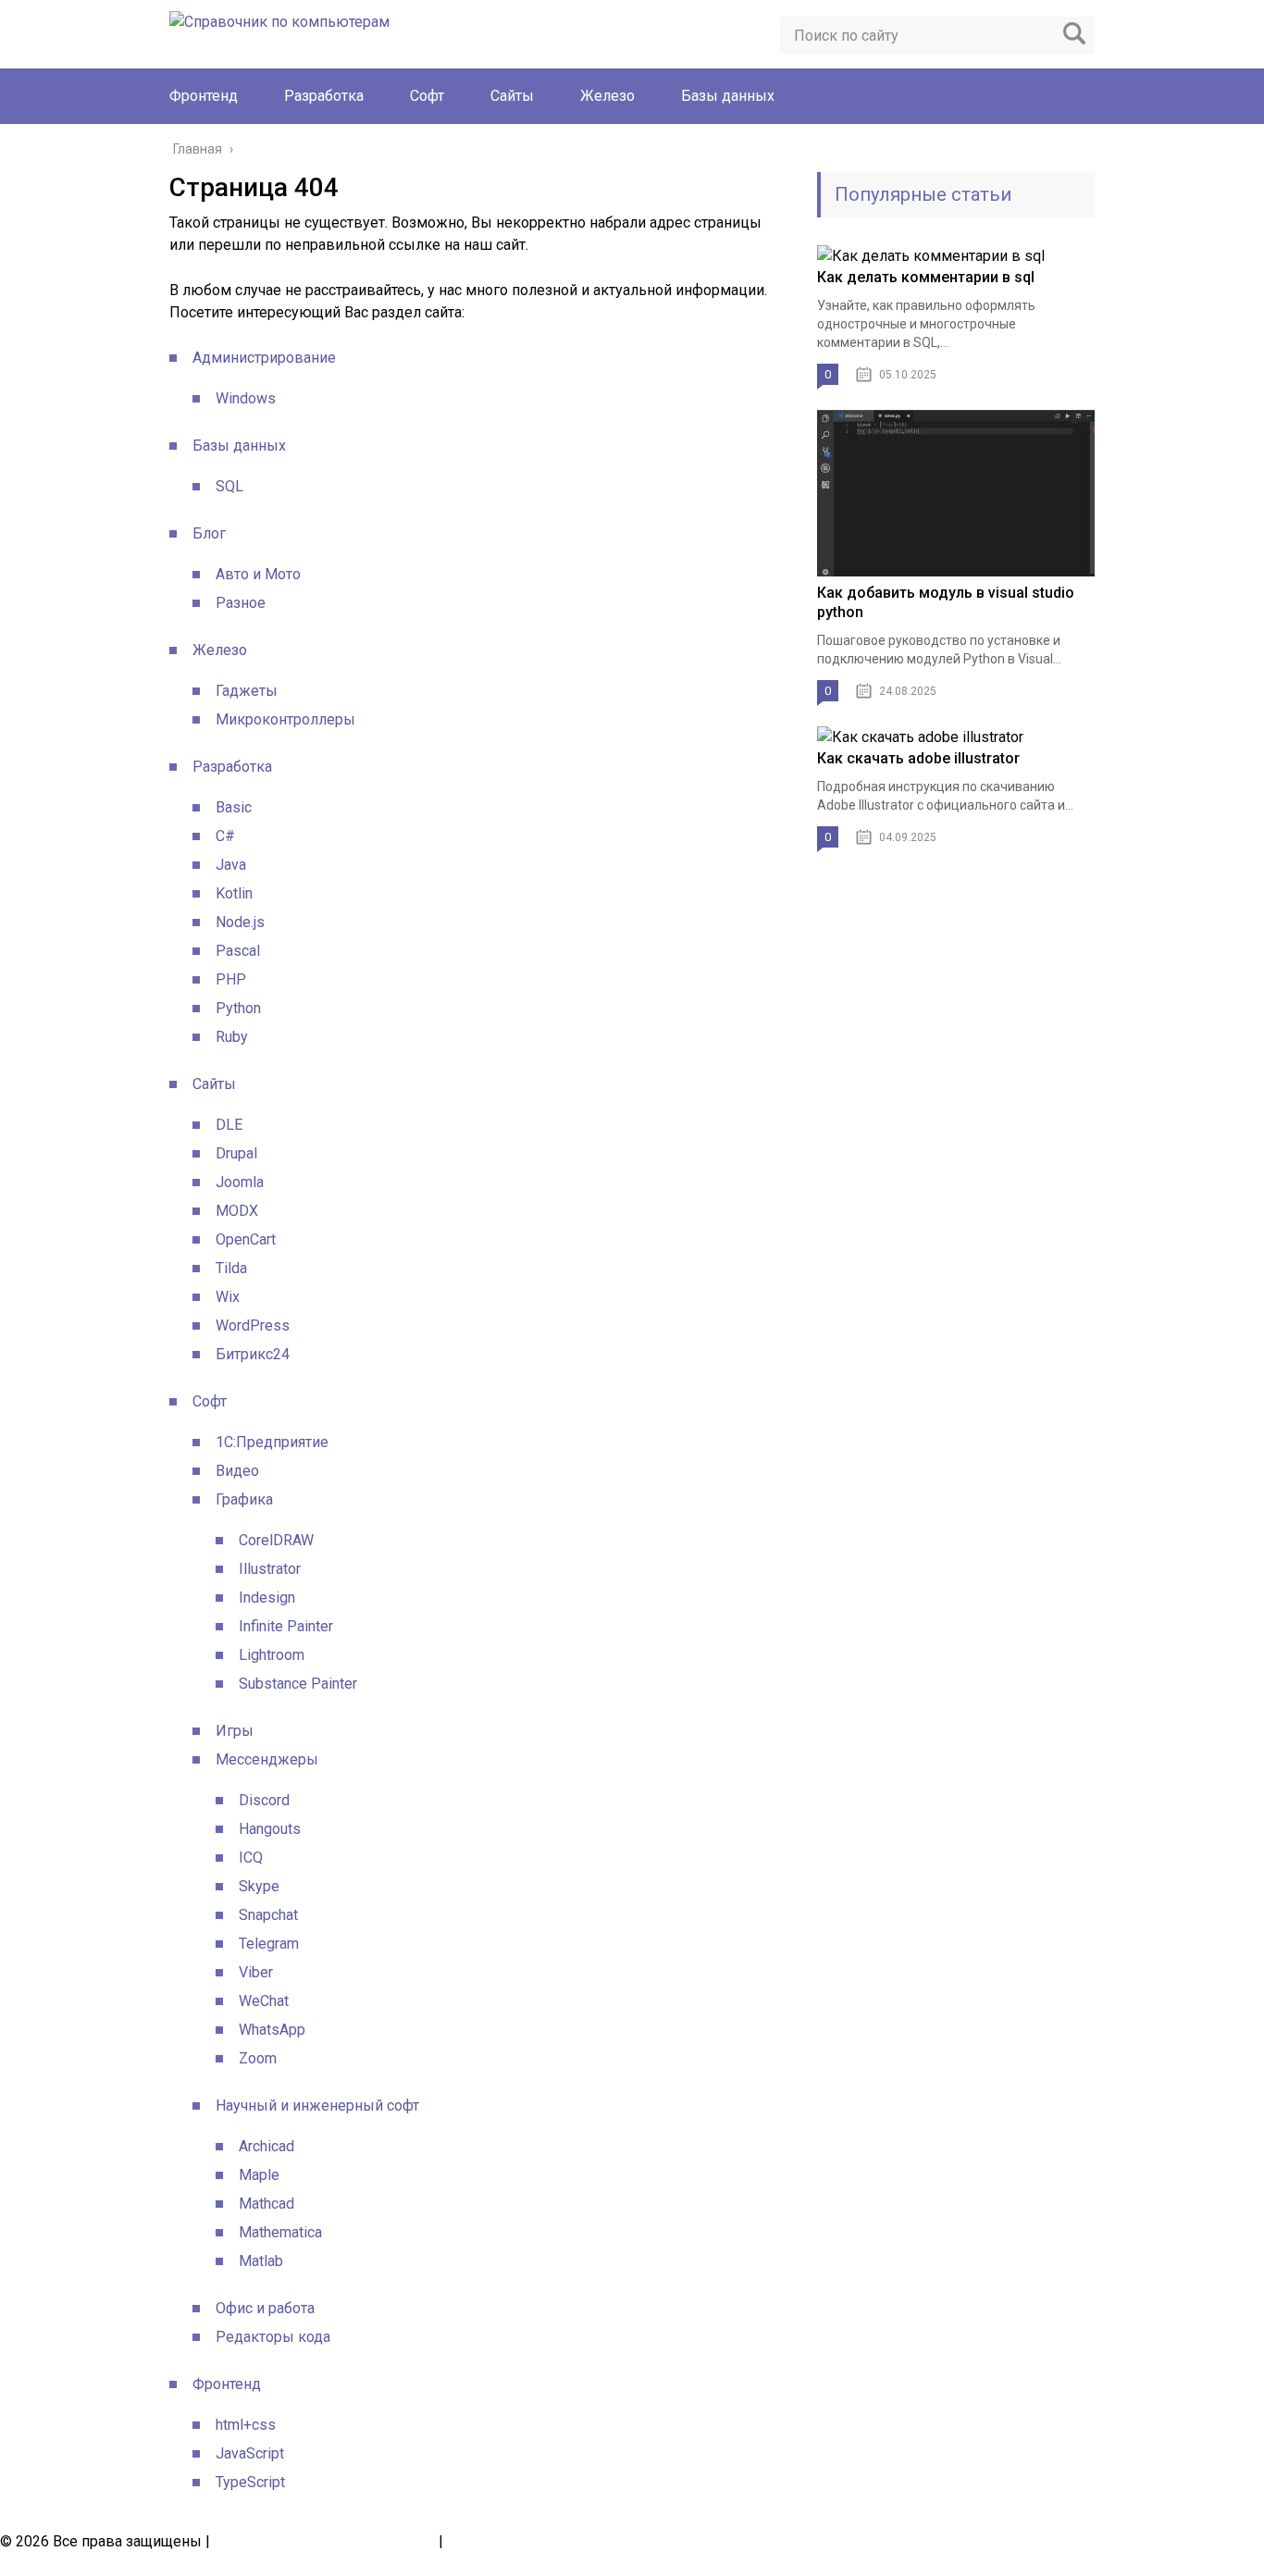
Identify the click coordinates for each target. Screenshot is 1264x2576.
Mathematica (280, 2232)
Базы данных (728, 96)
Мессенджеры (267, 1759)
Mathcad (266, 2204)
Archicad (266, 2146)
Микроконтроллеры (285, 719)
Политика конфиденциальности (324, 2541)
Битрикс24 (253, 1354)
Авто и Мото (258, 574)
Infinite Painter (286, 1626)
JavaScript (250, 2453)
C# (225, 836)
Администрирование (264, 358)
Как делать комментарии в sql (926, 277)
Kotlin (234, 893)
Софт (427, 96)
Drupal (236, 1153)
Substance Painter (298, 1684)
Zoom (258, 2058)
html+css (246, 2425)
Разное (241, 603)
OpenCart (246, 1239)
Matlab (261, 2261)
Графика (244, 1499)
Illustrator (270, 1569)
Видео (237, 1471)
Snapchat (268, 1915)
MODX (237, 1211)
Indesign (267, 1598)
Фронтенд (204, 96)
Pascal (238, 951)
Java (231, 865)
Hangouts (270, 1829)
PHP (231, 979)
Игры (235, 1731)
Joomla (240, 1182)
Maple (259, 2175)
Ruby (232, 1037)
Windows (246, 398)
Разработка (324, 96)
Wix (228, 1297)
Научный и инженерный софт (317, 2105)
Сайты (512, 96)
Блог (209, 533)
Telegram (269, 1944)
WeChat (264, 2001)
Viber (256, 1972)
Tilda (231, 1268)
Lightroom (272, 1655)
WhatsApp (272, 2030)
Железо (607, 96)
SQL (229, 486)
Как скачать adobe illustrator (918, 758)
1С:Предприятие (272, 1442)
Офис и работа (265, 2308)
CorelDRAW (276, 1540)
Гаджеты (247, 691)
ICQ (251, 1858)
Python (238, 1008)
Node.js (240, 922)
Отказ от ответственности (536, 2541)
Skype (259, 1886)
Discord (264, 1800)
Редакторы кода (273, 2337)
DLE (229, 1125)
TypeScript (250, 2482)
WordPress (253, 1325)
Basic (234, 807)
